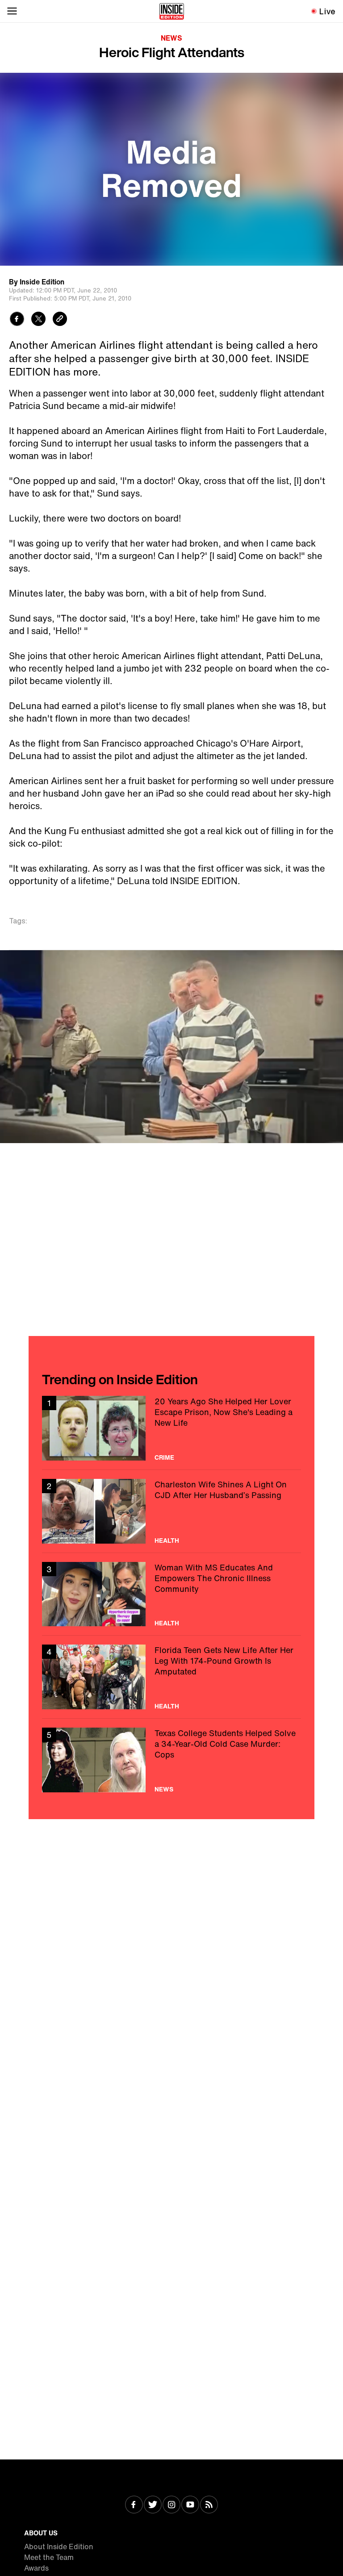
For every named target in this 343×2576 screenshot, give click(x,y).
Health (167, 1541)
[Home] (172, 11)
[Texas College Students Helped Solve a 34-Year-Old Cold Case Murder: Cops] (171, 1760)
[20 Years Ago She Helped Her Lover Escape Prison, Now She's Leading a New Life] (171, 1428)
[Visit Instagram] (171, 2505)
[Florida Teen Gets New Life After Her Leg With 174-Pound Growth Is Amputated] (171, 1677)
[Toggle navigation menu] (12, 11)
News (171, 38)
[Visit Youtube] (190, 2505)
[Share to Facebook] (17, 320)
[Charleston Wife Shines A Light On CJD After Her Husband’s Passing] (171, 1511)
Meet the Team (49, 2557)
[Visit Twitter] (153, 2505)
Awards (36, 2568)
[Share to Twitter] (38, 320)
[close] (333, 960)
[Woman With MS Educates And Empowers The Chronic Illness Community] (171, 1594)
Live (328, 11)
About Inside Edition (59, 2547)
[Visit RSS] (209, 2505)
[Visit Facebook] (134, 2505)
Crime (164, 1457)
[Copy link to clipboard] (60, 320)
